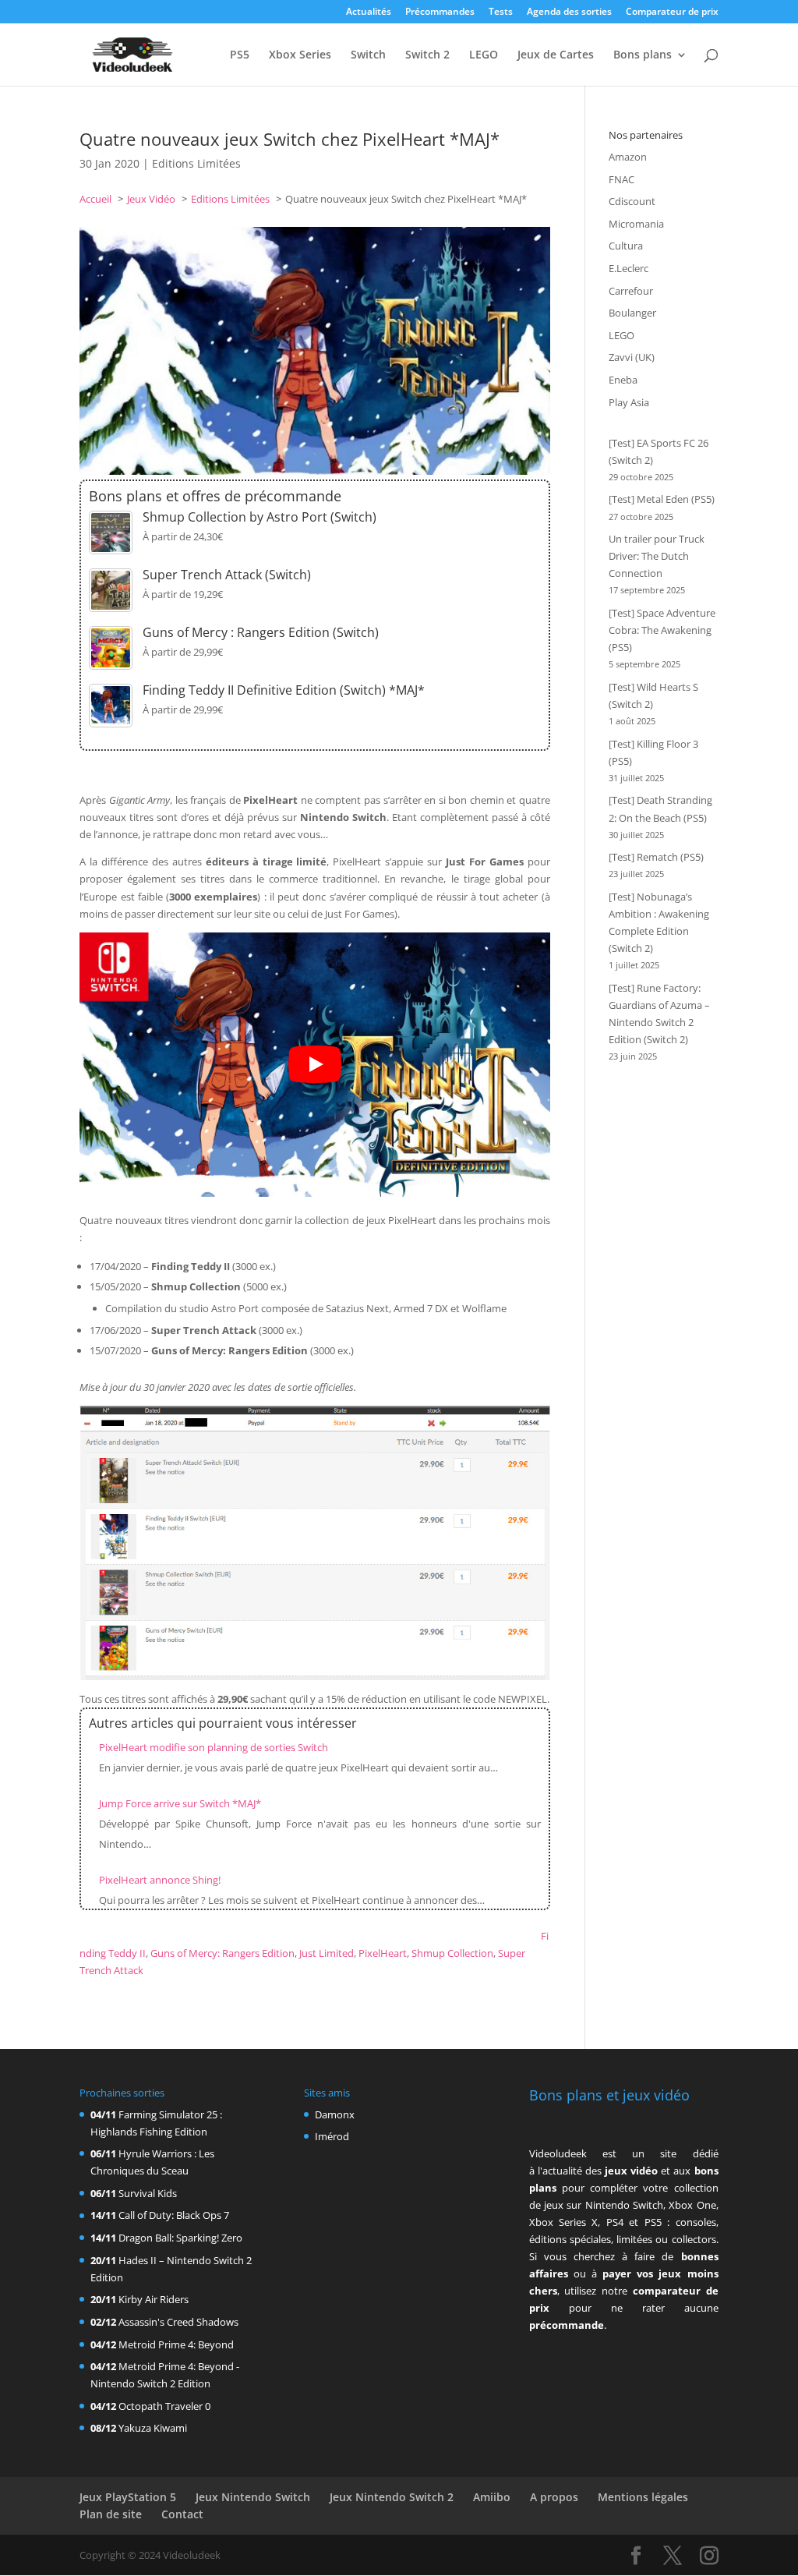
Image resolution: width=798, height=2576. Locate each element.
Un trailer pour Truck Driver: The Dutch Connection (657, 556)
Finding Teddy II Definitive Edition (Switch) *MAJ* (284, 690)
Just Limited (327, 1953)
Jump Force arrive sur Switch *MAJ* (180, 1803)
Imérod (332, 2136)
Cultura (626, 246)
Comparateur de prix (672, 12)
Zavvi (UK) (632, 357)
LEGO (484, 55)
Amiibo (492, 2497)
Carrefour (631, 291)
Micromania (636, 224)
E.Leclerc (629, 268)
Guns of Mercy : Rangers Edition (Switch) (261, 632)
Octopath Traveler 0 (164, 2406)
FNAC (621, 179)
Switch (368, 55)
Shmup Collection (452, 1953)
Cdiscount (632, 201)
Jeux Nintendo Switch (253, 2497)
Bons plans (643, 55)
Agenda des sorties (569, 12)
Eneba (623, 380)
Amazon (628, 157)
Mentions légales (643, 2497)
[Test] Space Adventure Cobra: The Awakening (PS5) (662, 630)
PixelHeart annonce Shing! (160, 1880)
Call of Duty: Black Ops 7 (174, 2215)
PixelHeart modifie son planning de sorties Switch (214, 1747)
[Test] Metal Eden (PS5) (662, 499)
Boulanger (632, 313)
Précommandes (440, 12)
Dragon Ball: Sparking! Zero (180, 2238)
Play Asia (629, 402)
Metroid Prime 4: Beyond (176, 2344)
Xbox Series (300, 55)
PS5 (240, 55)
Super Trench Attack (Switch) (227, 575)
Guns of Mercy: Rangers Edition (222, 1953)
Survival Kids (148, 2193)
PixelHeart (383, 1953)
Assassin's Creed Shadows (178, 2322)
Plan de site (111, 2514)
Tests (501, 12)
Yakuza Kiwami (153, 2428)
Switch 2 (427, 55)
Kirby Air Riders (154, 2299)
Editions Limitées (196, 163)
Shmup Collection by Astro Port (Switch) (260, 517)
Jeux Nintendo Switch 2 (392, 2497)
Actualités (369, 12)
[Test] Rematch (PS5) (656, 857)
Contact (182, 2514)
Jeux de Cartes (556, 55)
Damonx (335, 2114)
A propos (554, 2497)
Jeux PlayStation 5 (128, 2497)
